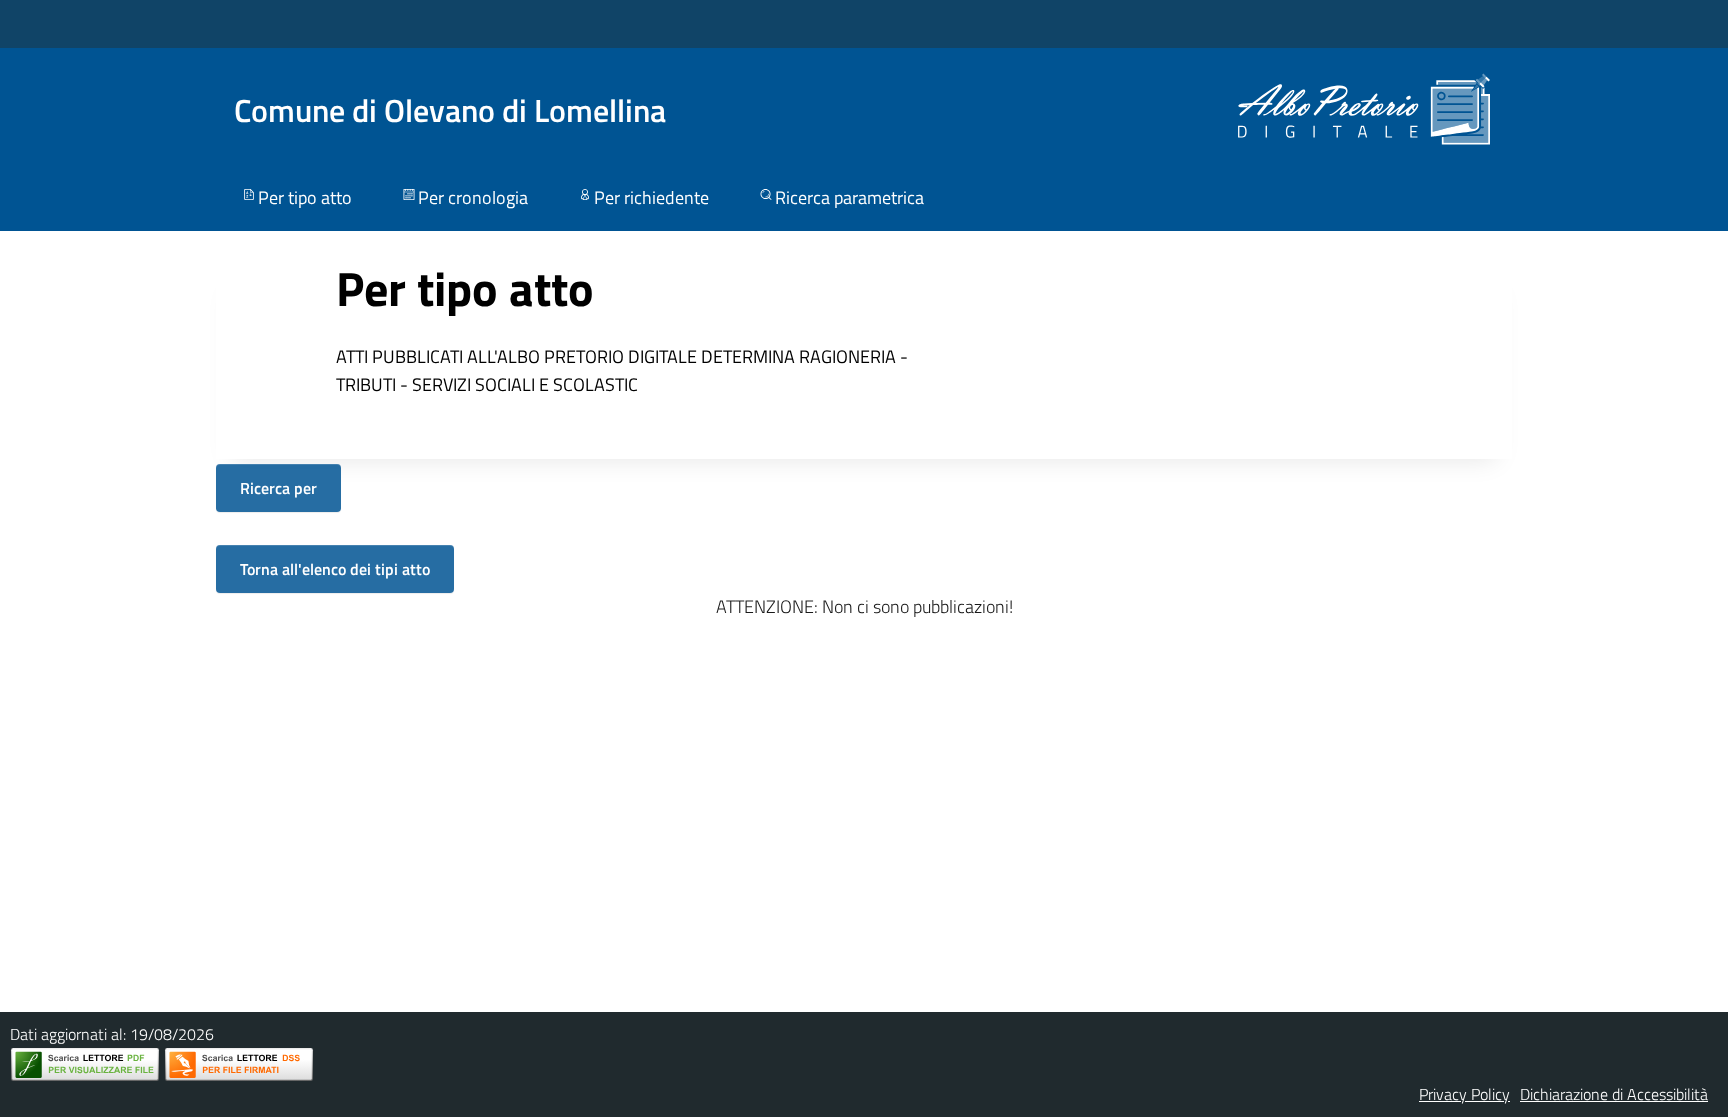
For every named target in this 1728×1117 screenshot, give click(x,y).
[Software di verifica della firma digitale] (239, 1064)
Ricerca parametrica (849, 197)
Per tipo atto (305, 197)
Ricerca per (278, 488)
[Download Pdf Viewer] (85, 1064)
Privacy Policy (1464, 1094)
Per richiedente (651, 197)
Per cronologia (473, 197)
